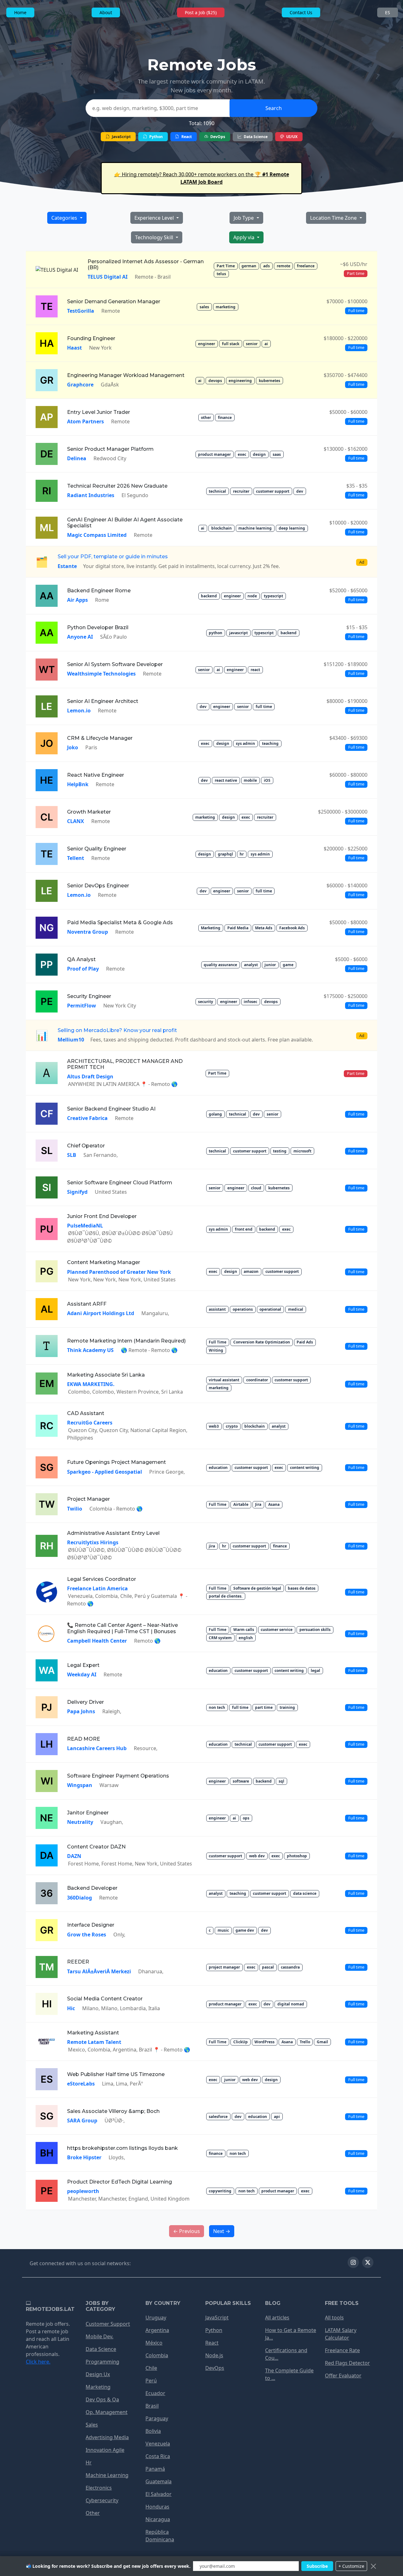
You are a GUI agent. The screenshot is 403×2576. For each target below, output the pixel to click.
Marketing (98, 2387)
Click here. (38, 2362)
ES (388, 12)
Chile (151, 2368)
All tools (334, 2318)
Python (156, 137)
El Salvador (159, 2494)
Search (274, 108)
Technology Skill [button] (155, 237)
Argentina (157, 2330)
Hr (89, 2463)
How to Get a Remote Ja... (291, 2334)
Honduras (157, 2507)
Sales (92, 2425)
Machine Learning (107, 2475)
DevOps (217, 137)
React (186, 137)
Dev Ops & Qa (102, 2399)
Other (93, 2513)
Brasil (152, 2406)
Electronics (99, 2488)
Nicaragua (158, 2519)
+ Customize (351, 2566)
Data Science (255, 137)
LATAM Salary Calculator (341, 2334)
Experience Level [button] (155, 218)
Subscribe (317, 2566)
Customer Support (108, 2324)
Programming (102, 2362)
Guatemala (159, 2481)
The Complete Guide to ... (289, 2374)
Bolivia (153, 2431)
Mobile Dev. (99, 2336)
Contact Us (301, 12)
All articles (277, 2318)
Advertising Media (107, 2437)
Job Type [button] (244, 218)
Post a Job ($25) (201, 12)
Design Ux (98, 2374)
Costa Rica (158, 2456)
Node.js (214, 2355)
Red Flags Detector (347, 2363)
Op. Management (107, 2412)
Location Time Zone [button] (334, 218)
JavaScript (121, 137)
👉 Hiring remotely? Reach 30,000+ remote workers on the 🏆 (202, 178)
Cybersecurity (102, 2500)
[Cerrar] (373, 2566)
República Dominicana (160, 2536)
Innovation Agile (105, 2450)
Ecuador (155, 2393)
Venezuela (158, 2444)
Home (20, 12)
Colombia (157, 2355)
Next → (222, 2231)
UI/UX (291, 137)
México (154, 2343)
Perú (151, 2381)
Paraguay (157, 2418)
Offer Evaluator (343, 2376)
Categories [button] (65, 218)
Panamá (155, 2469)
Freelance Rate (342, 2350)
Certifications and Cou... (286, 2354)
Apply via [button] (244, 237)
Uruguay (156, 2318)
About (106, 12)
